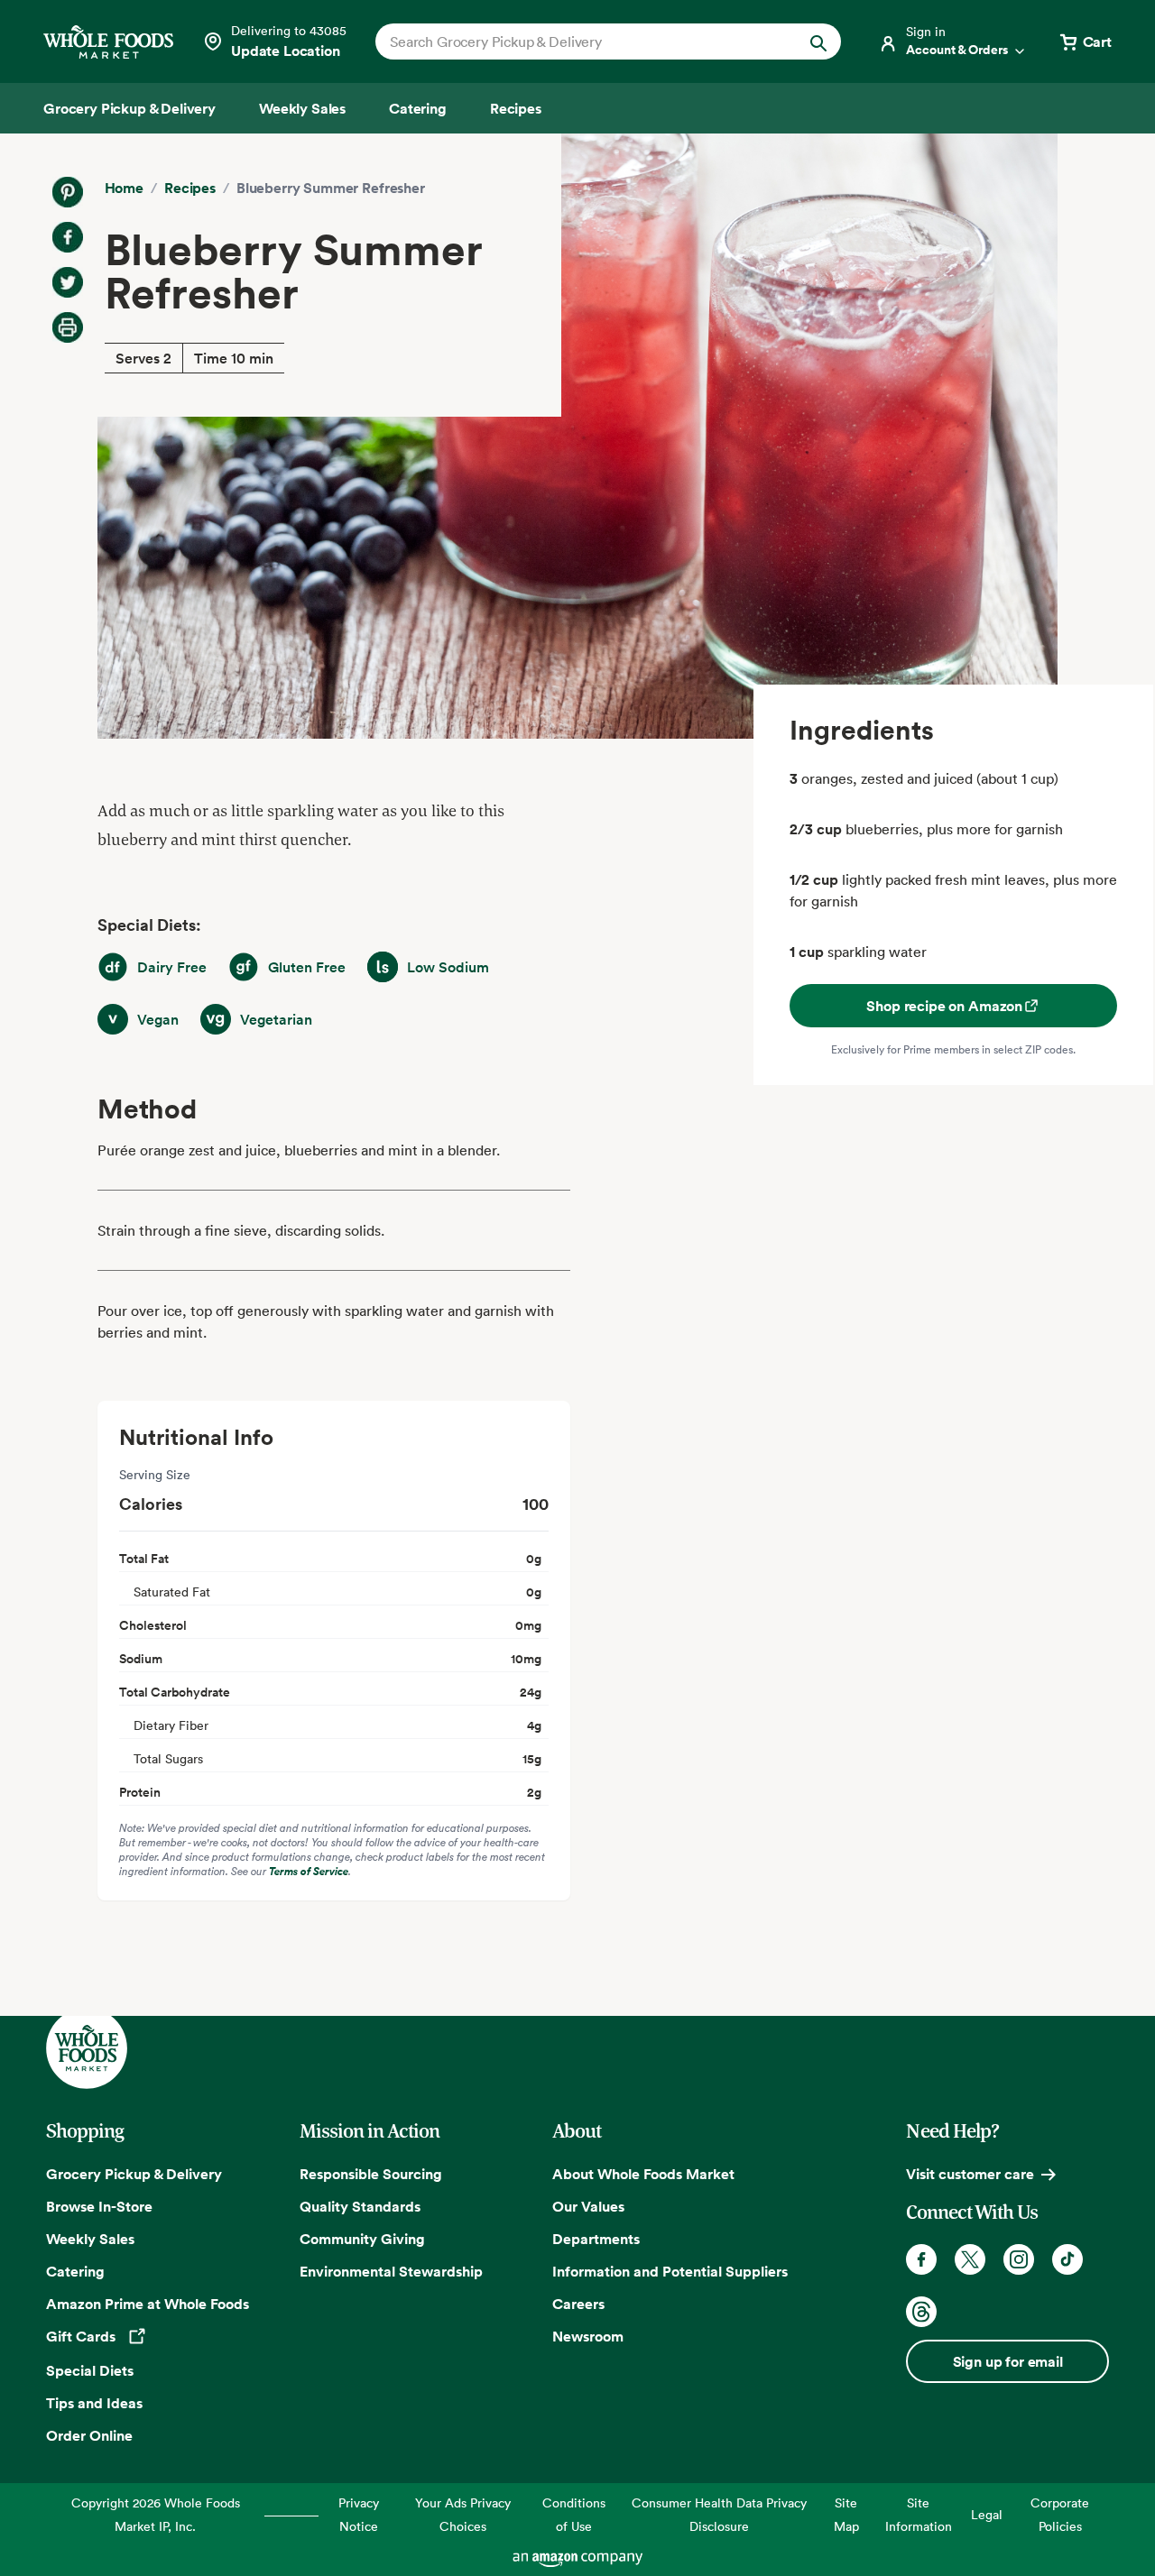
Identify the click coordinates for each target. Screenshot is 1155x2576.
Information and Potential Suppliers (670, 2271)
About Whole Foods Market (643, 2174)
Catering (75, 2271)
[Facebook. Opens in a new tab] (921, 2259)
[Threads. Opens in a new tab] (921, 2312)
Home (124, 188)
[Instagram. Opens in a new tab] (1019, 2259)
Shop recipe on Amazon (944, 1006)
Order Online (89, 2435)
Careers (578, 2304)
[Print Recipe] (68, 327)
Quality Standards (360, 2206)
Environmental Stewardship (391, 2271)
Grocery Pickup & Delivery (134, 2174)
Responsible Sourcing (371, 2174)
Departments (596, 2239)
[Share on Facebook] (68, 237)
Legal (987, 2514)
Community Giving (362, 2239)
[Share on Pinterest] (68, 192)
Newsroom (588, 2336)
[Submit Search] (818, 41)
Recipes (190, 188)
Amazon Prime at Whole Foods (148, 2304)
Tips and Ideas (94, 2403)
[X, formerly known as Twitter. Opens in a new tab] (970, 2259)
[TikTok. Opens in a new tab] (1067, 2259)
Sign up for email (1008, 2361)
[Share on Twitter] (68, 282)
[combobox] (586, 41)
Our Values (588, 2206)
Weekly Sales (90, 2239)
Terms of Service (309, 1871)
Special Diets (90, 2370)
